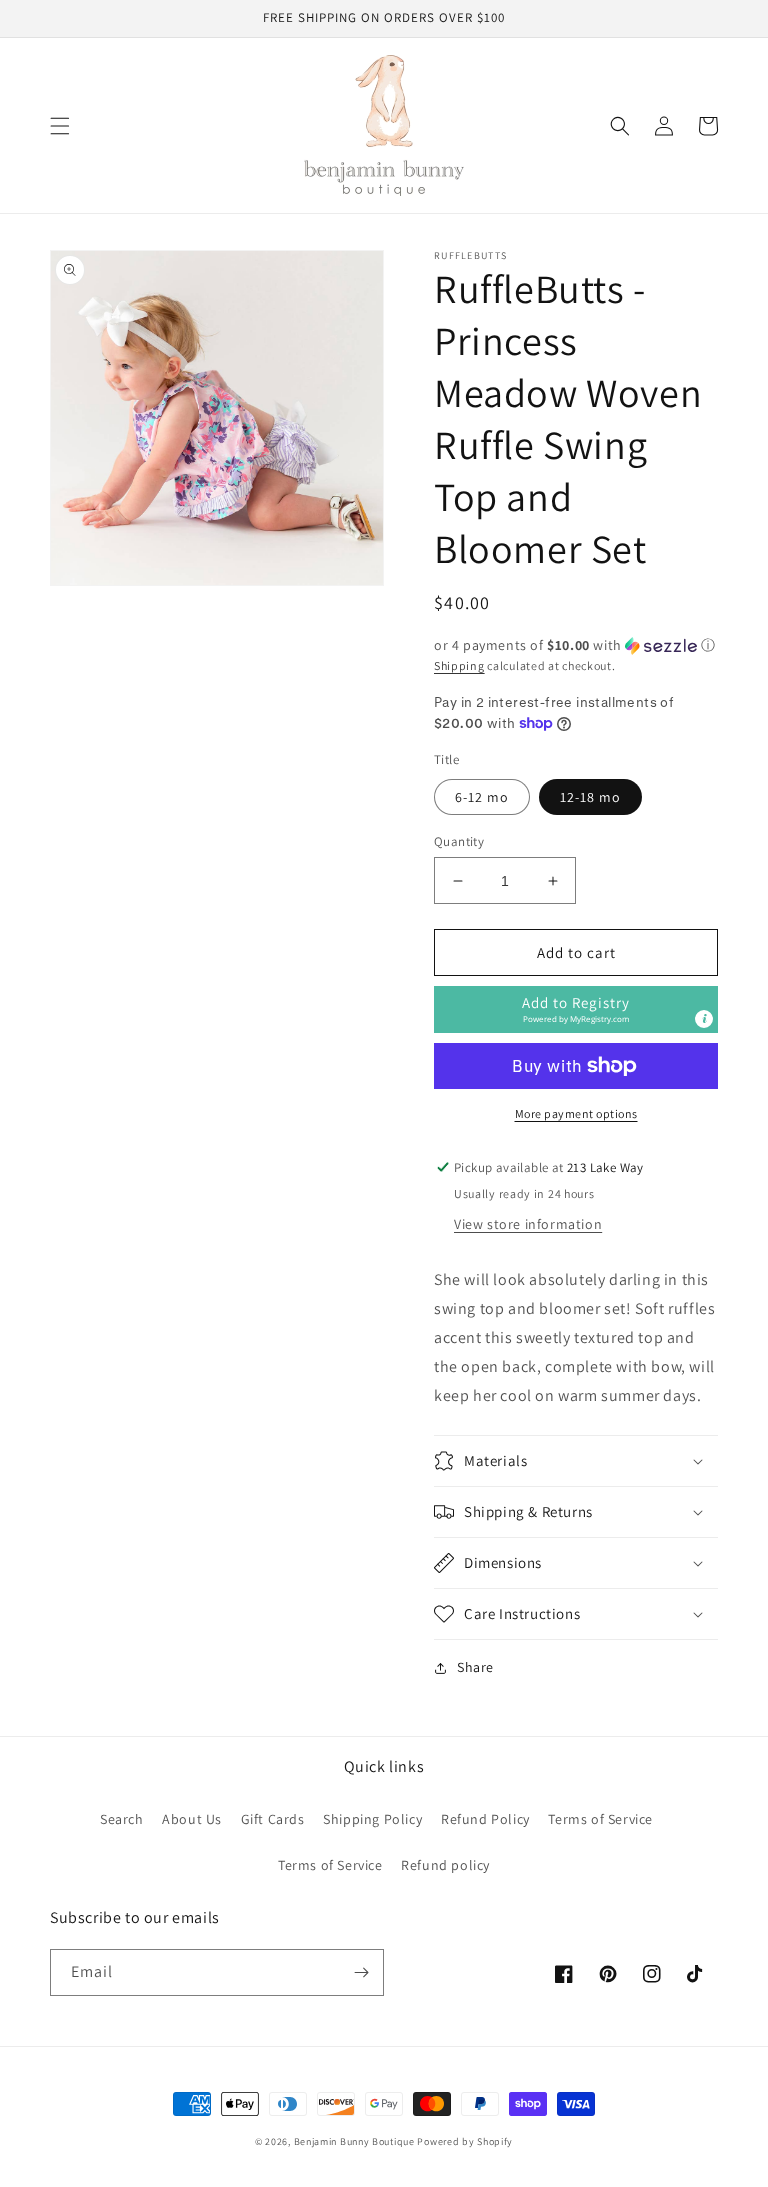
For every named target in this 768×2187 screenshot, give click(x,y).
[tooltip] (704, 1019)
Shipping (459, 665)
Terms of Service (600, 1819)
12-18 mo (590, 797)
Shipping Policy (372, 1819)
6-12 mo (482, 797)
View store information (528, 1224)
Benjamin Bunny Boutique (356, 2141)
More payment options (576, 1113)
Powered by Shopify (465, 2141)
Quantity (459, 841)
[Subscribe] (361, 1972)
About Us (192, 1819)
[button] (60, 126)
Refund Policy (485, 1819)
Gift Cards (273, 1819)
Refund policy (445, 1865)
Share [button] (475, 1667)
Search (122, 1819)
